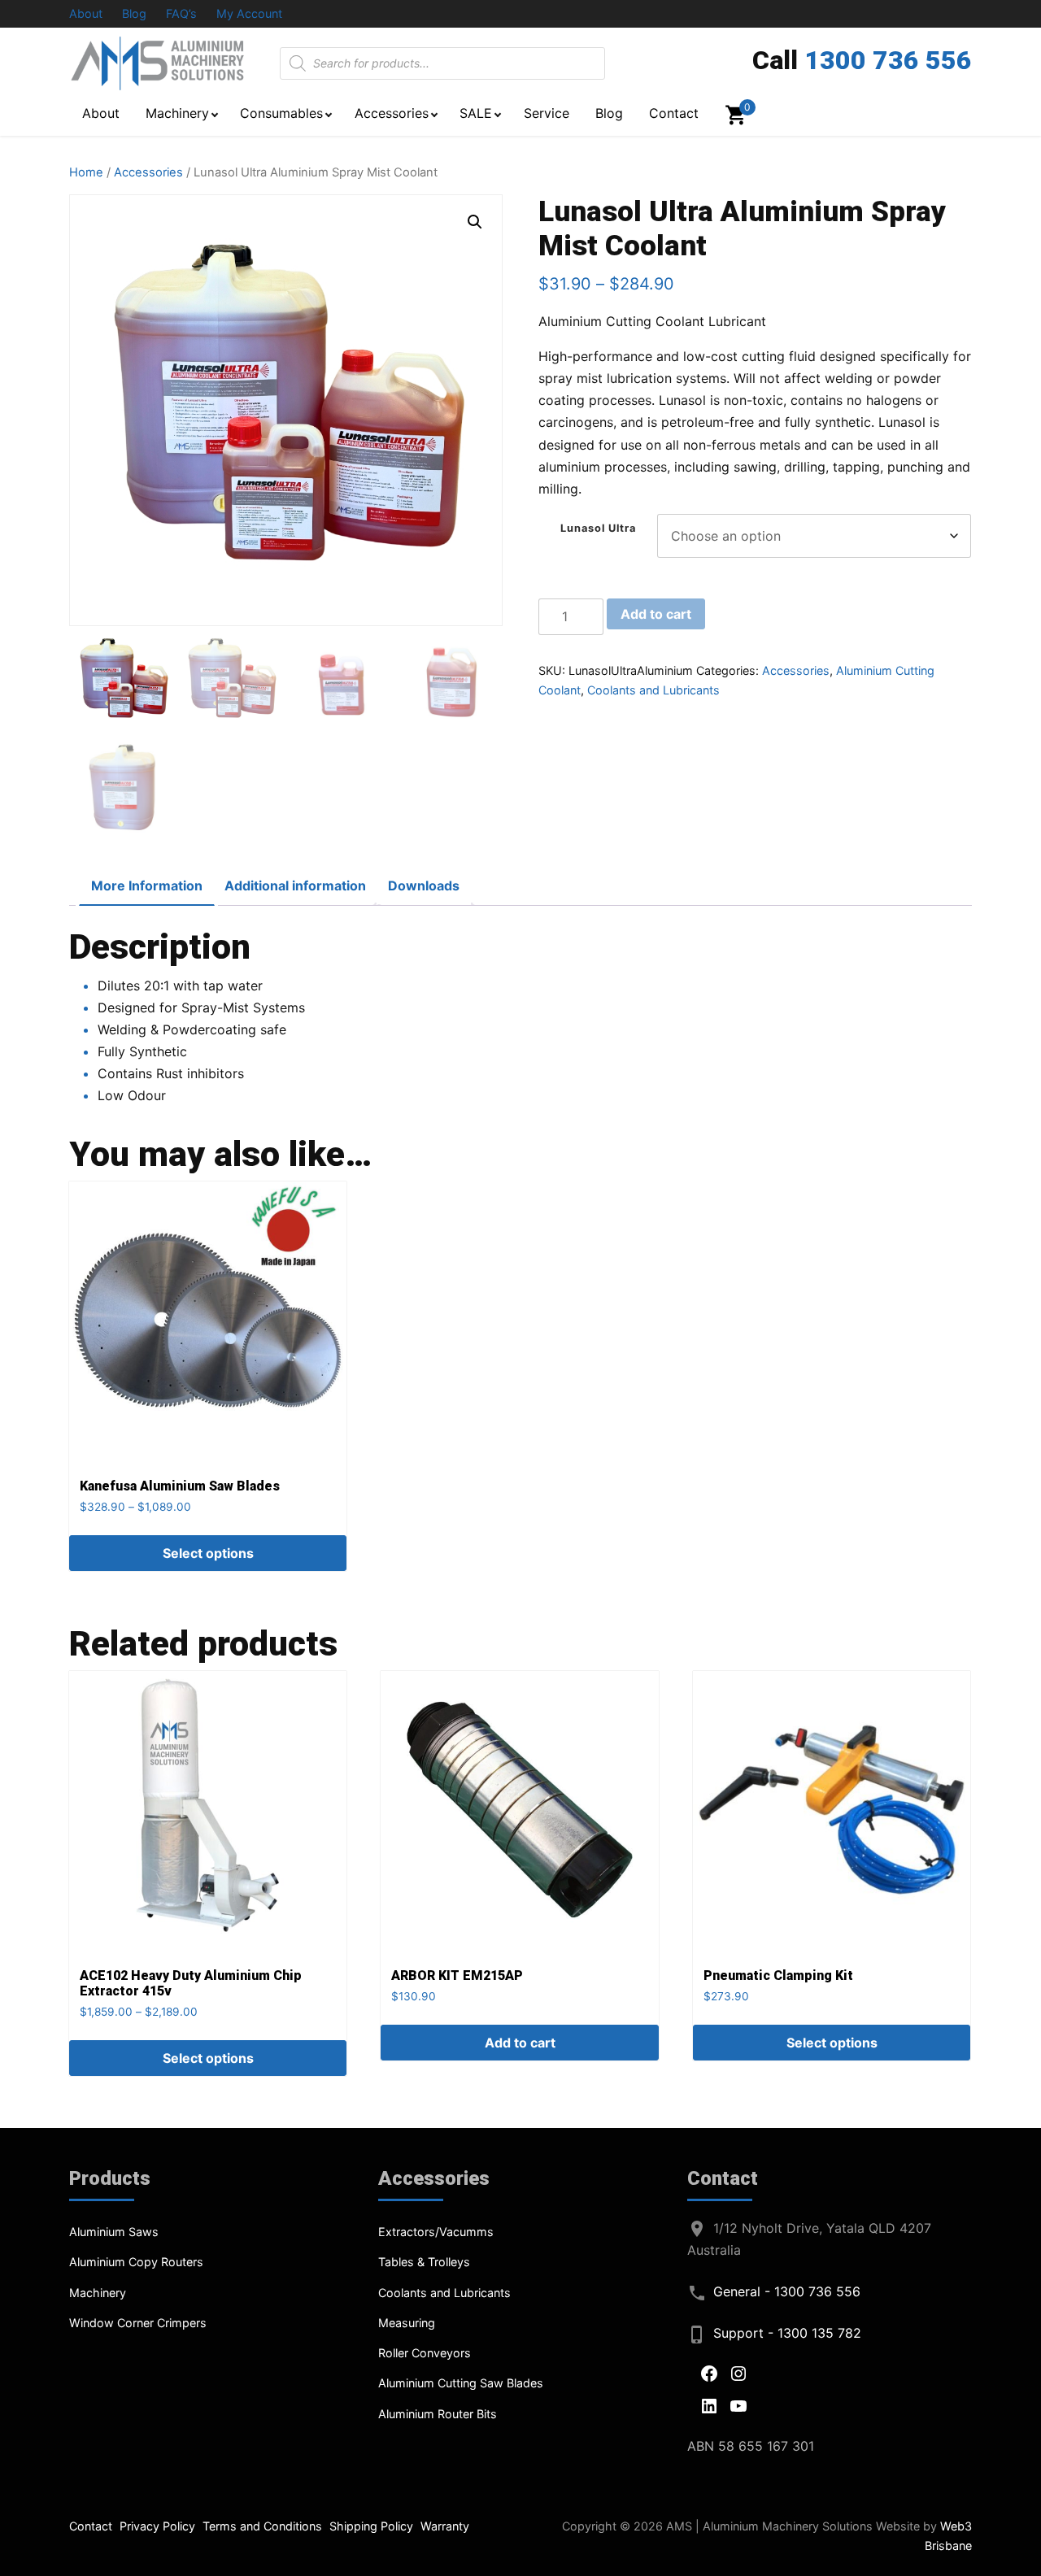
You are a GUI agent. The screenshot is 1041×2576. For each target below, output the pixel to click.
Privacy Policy (157, 2526)
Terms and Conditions (262, 2526)
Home (86, 172)
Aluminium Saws (114, 2232)
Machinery (177, 113)
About (86, 13)
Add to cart (656, 614)
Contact (674, 113)
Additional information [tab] (295, 885)
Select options (208, 1553)
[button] (475, 222)
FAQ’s (181, 13)
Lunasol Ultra (598, 528)
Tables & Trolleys (424, 2262)
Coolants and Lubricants (653, 690)
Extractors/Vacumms (436, 2232)
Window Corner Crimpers (138, 2323)
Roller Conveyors (425, 2353)
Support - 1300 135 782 (787, 2333)
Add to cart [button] (520, 2043)
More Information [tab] (147, 885)
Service (547, 113)
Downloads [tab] (424, 885)
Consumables (281, 113)
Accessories (392, 113)
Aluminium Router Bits (438, 2414)
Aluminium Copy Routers (136, 2262)
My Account (249, 13)
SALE (476, 113)
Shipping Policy (371, 2526)
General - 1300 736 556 (787, 2291)
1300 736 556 (888, 60)
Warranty (445, 2526)
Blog (134, 13)
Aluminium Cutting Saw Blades (461, 2383)
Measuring (407, 2323)
